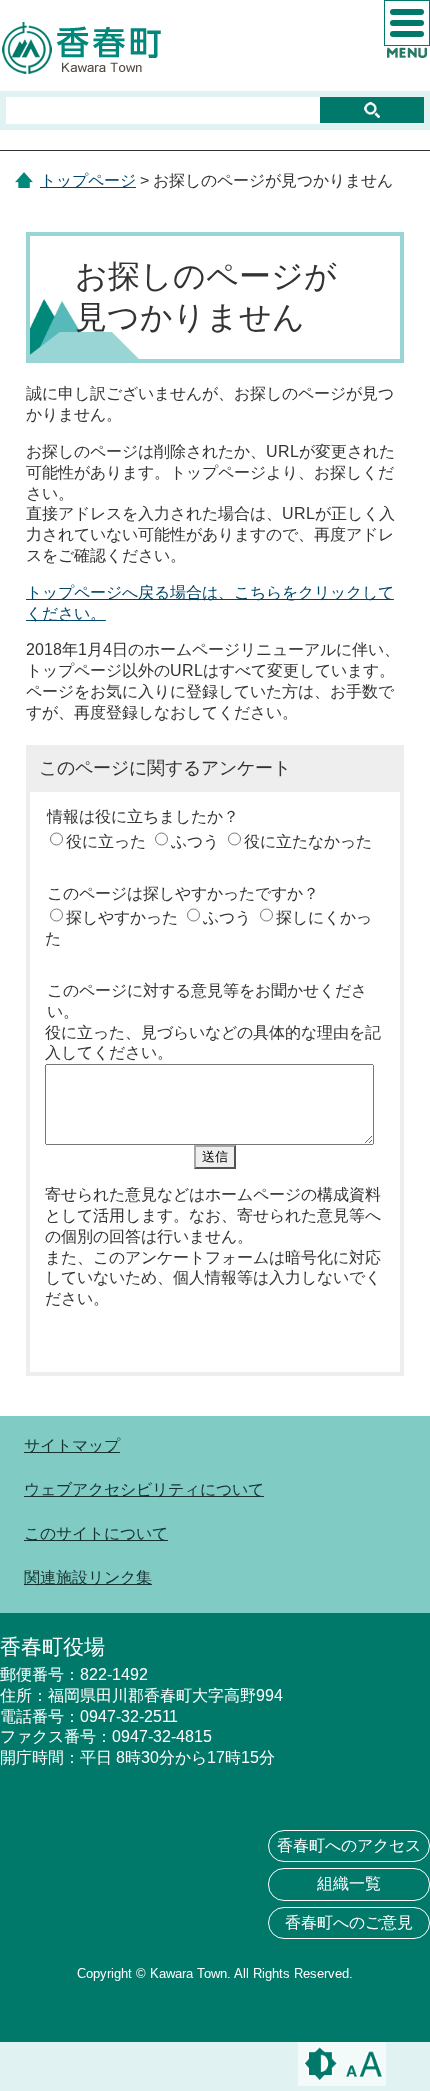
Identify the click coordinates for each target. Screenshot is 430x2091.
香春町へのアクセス (349, 1845)
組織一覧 (349, 1883)
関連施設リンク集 (88, 1577)
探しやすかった (122, 917)
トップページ (88, 180)
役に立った (106, 841)
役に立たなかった (308, 841)
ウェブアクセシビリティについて (144, 1489)
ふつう (195, 841)
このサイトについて (96, 1533)
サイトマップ (72, 1445)
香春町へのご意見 (349, 1922)
